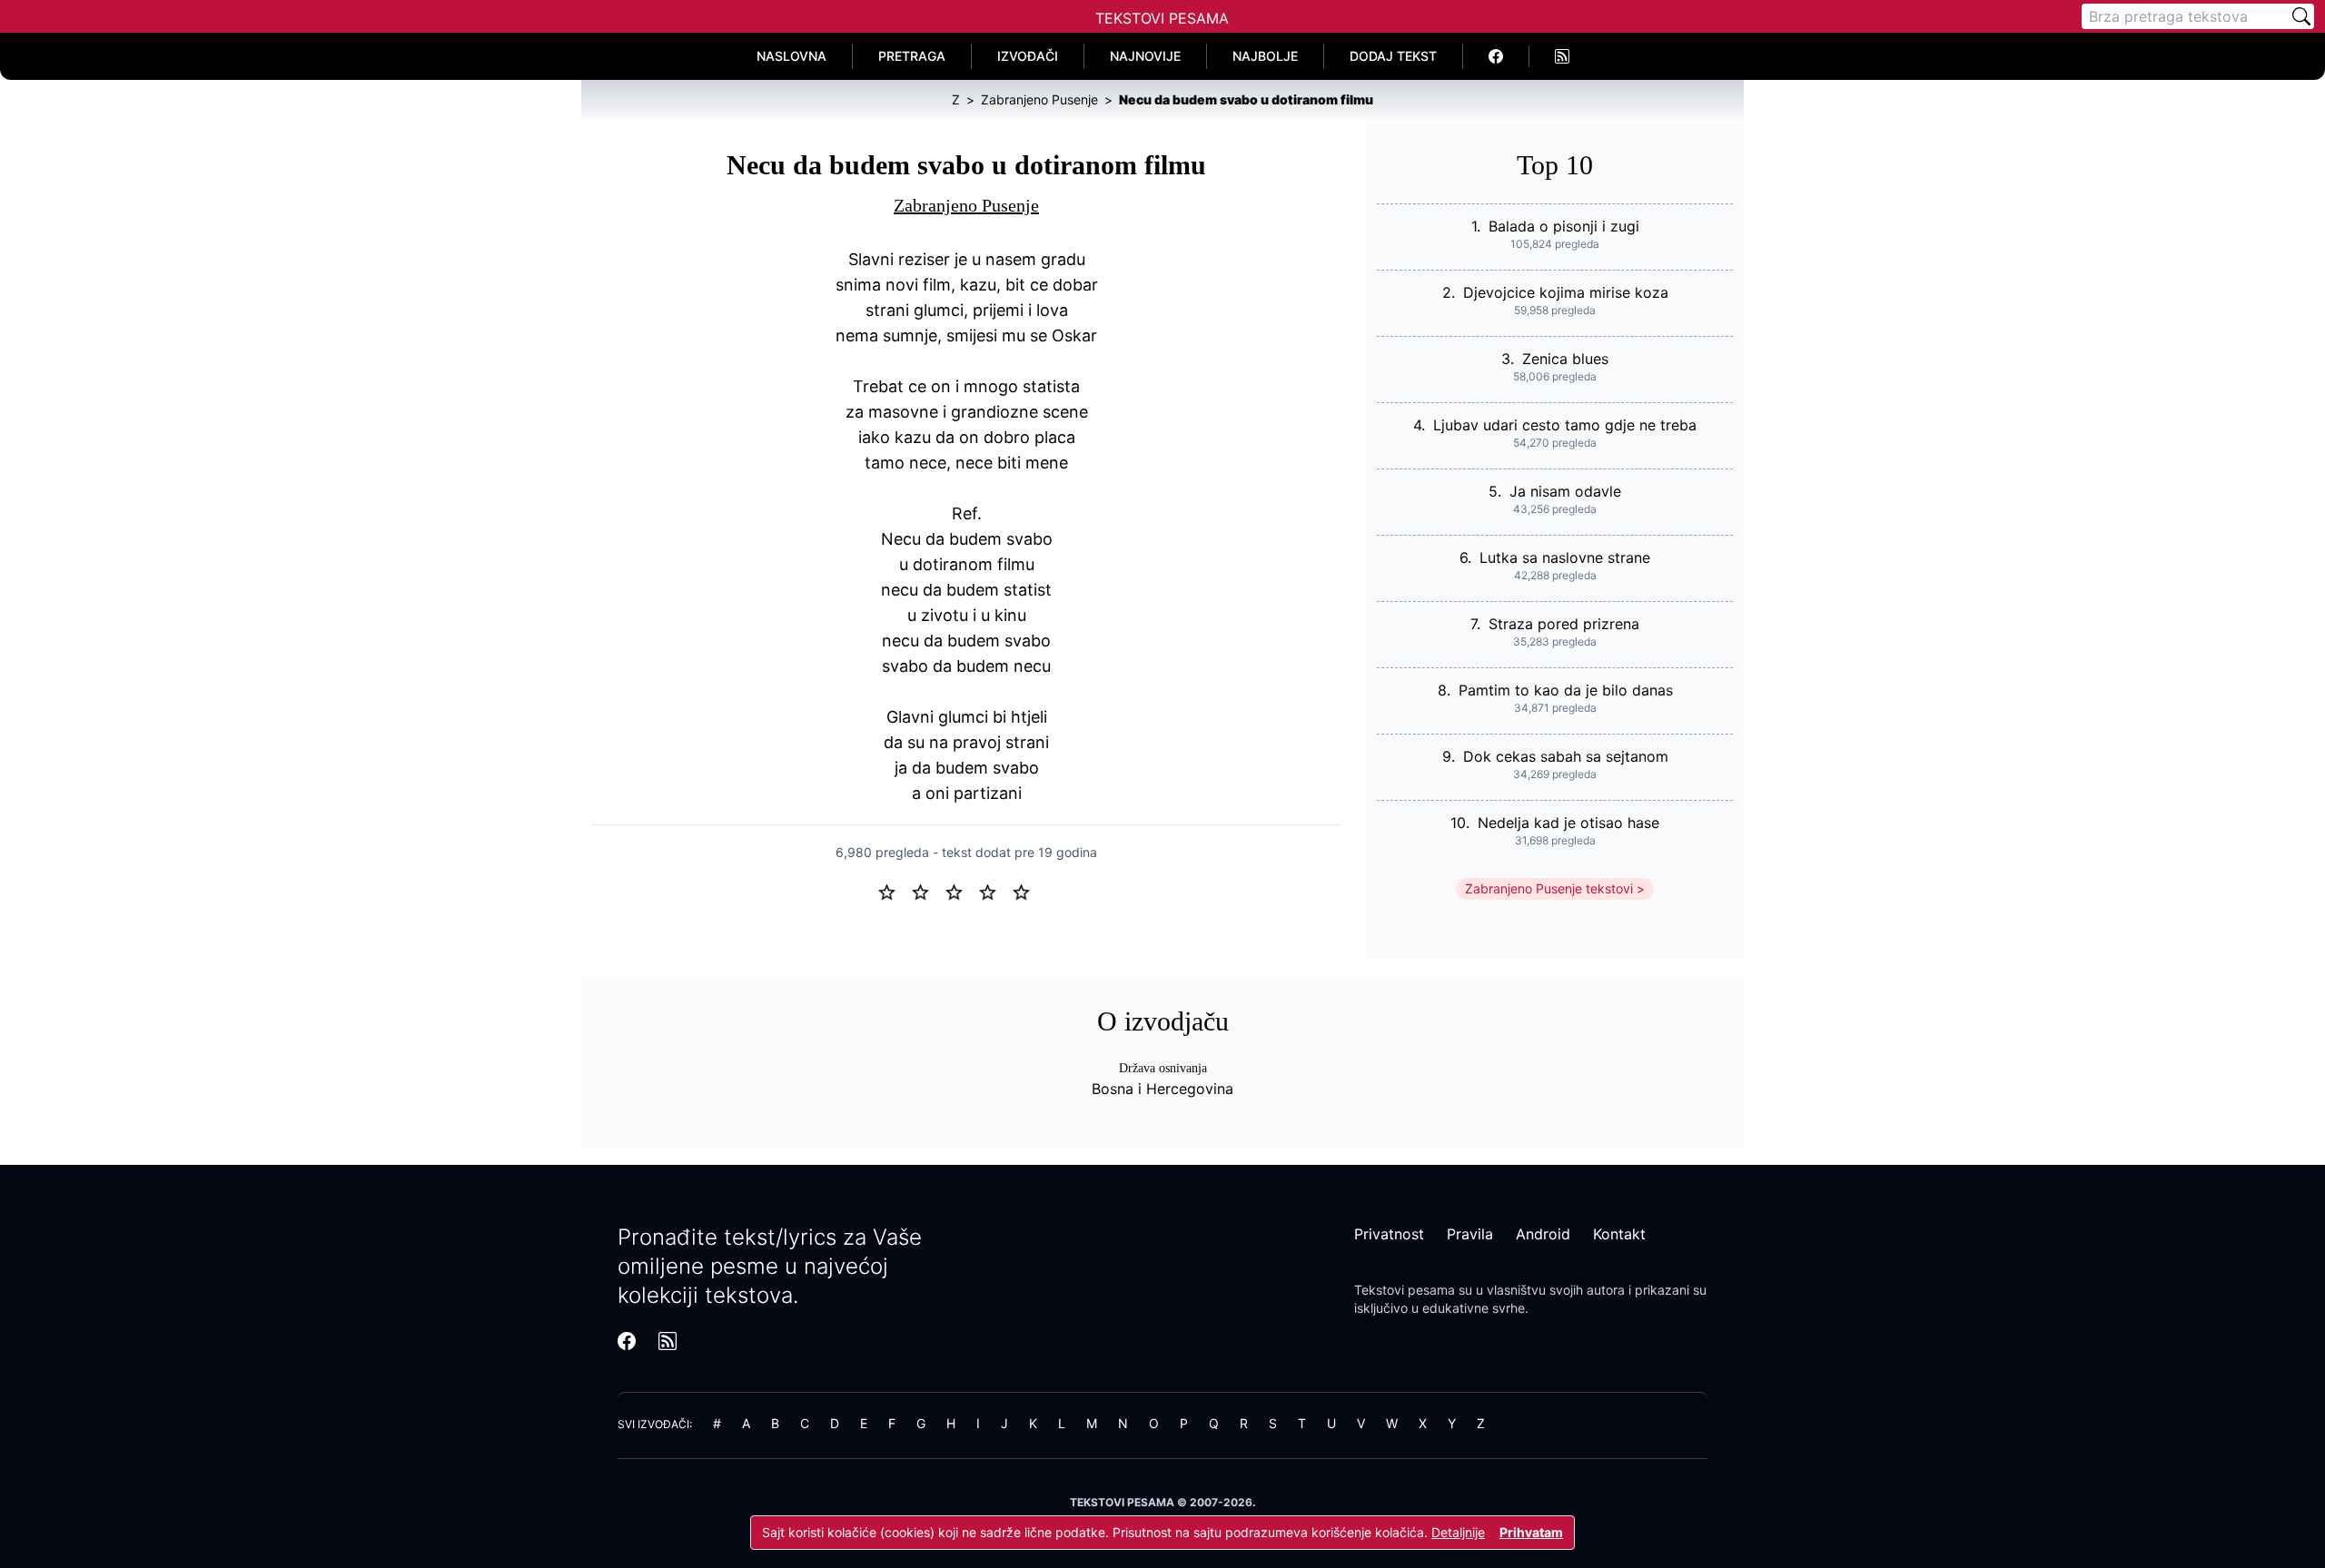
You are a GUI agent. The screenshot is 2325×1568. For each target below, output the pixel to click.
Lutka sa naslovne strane (1565, 557)
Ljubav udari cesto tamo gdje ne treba (1565, 425)
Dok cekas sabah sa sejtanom (1566, 756)
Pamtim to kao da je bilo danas (1566, 690)
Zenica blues (1565, 359)
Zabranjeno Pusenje (966, 205)
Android (1543, 1234)
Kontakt (1619, 1234)
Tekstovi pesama (1405, 1290)
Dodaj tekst (1393, 56)
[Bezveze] (928, 891)
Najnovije (1145, 56)
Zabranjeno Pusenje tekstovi (1549, 888)
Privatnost (1389, 1234)
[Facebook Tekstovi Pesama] (1496, 56)
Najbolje (1265, 56)
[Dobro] (995, 891)
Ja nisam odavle (1565, 491)
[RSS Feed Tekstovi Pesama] (1562, 56)
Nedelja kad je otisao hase (1568, 823)
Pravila (1470, 1234)
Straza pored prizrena (1564, 624)
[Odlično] (1026, 891)
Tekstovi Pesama (1162, 18)
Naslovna (791, 56)
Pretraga (912, 56)
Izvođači (1028, 56)
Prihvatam (1531, 1532)
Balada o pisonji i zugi (1564, 226)
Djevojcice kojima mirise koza (1566, 292)
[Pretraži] (2301, 16)
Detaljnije (1458, 1532)
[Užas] (894, 891)
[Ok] (961, 891)
